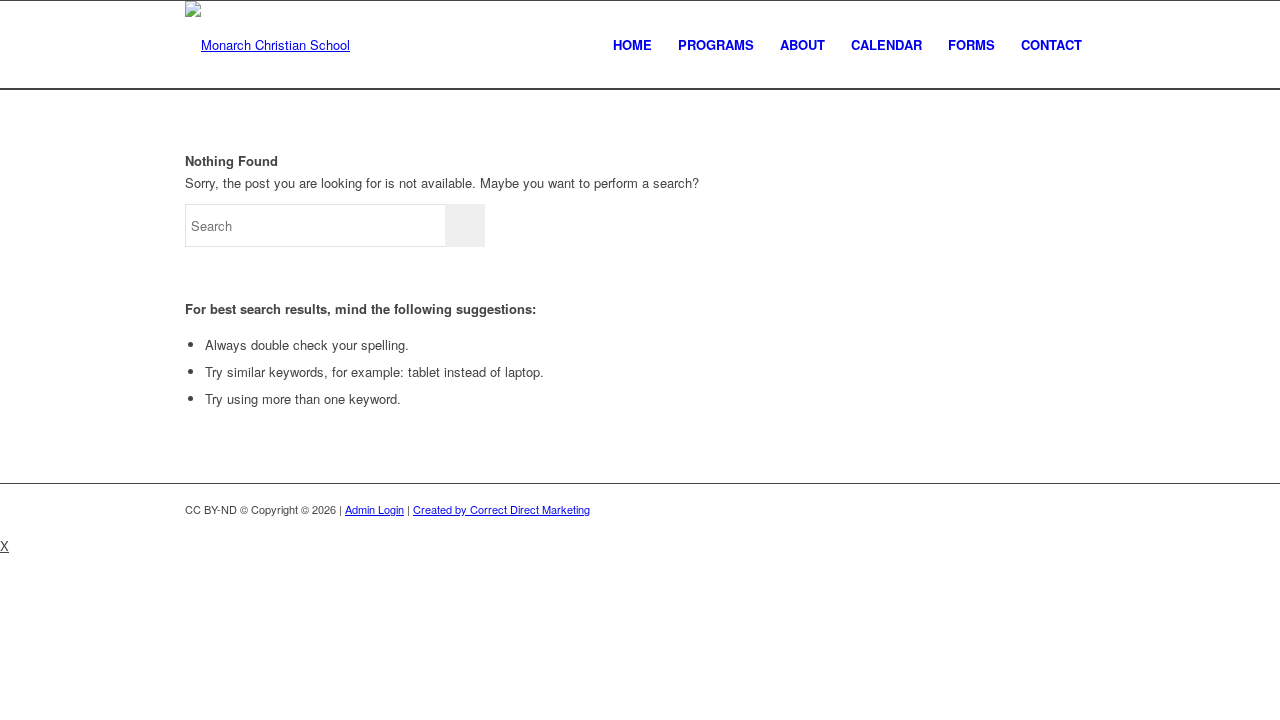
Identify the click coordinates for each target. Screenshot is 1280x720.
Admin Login (374, 509)
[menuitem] (632, 45)
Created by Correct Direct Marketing (501, 509)
